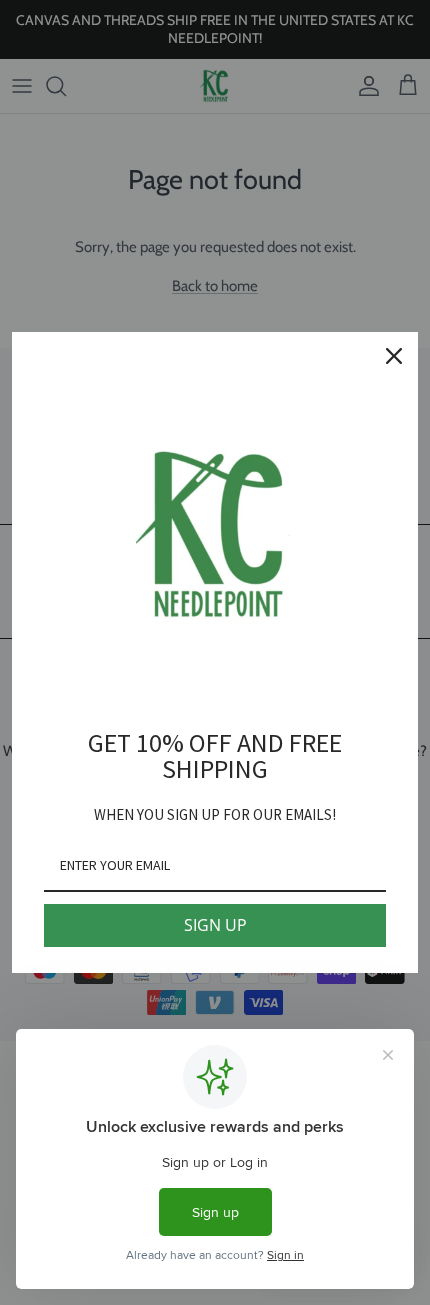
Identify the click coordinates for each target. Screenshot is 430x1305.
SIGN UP (215, 925)
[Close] (394, 356)
